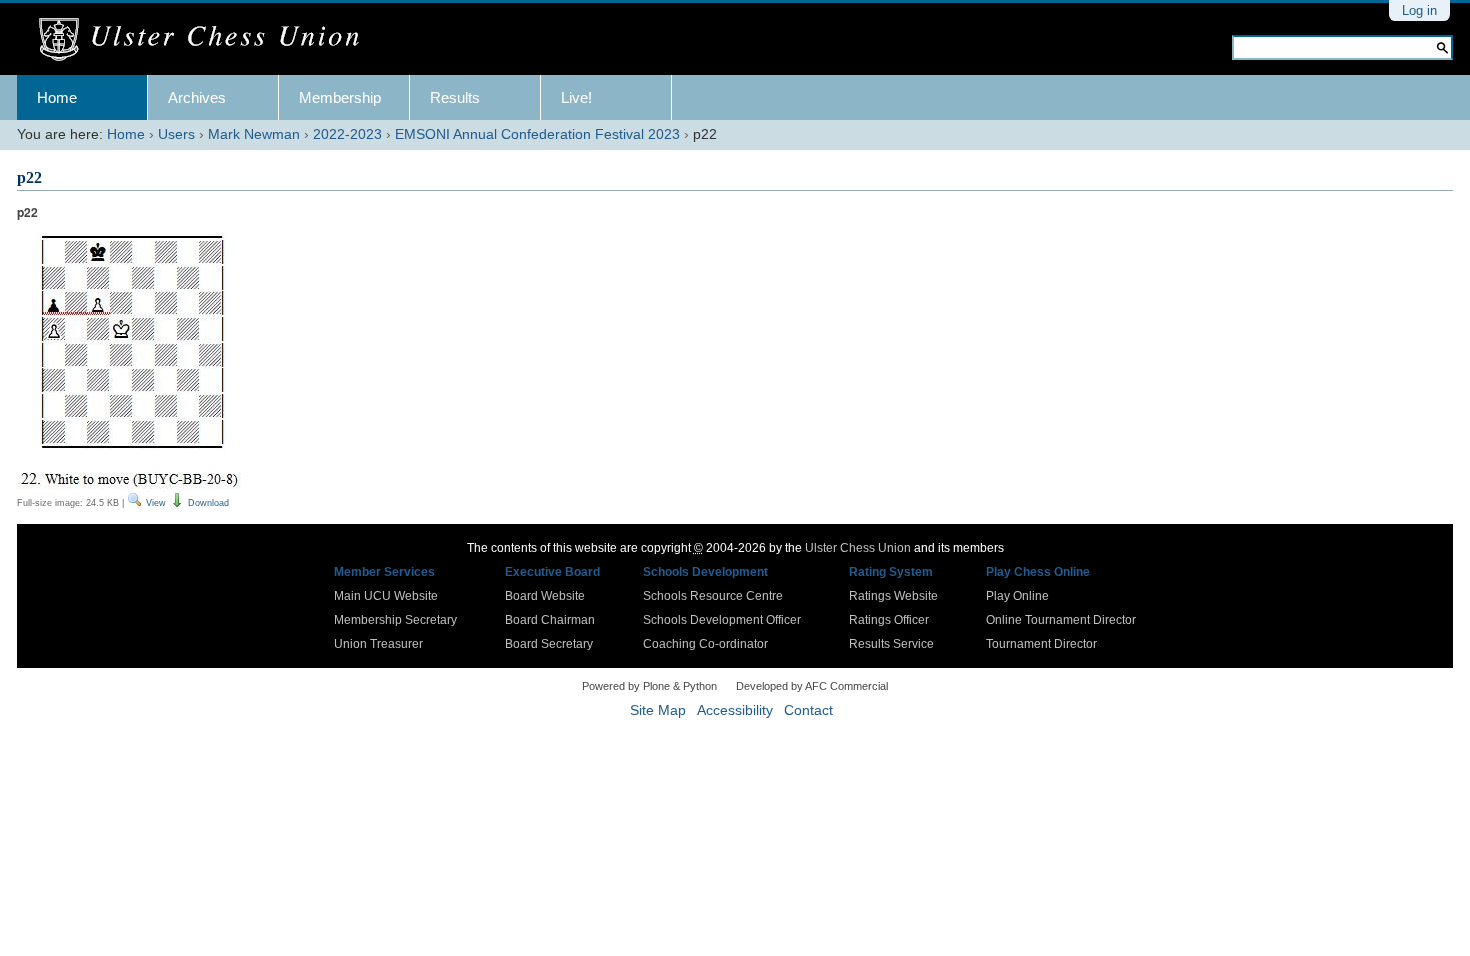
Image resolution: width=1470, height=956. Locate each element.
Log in (1419, 10)
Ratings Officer (889, 620)
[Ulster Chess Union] (206, 40)
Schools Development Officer (722, 620)
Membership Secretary (395, 620)
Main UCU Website (386, 596)
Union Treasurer (378, 644)
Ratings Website (893, 596)
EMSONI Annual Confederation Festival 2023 (537, 134)
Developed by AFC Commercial (812, 686)
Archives (197, 97)
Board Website (545, 596)
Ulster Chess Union (858, 548)
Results (455, 97)
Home (57, 97)
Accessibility (735, 710)
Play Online (1017, 596)
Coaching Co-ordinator (705, 644)
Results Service (891, 644)
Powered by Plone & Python (649, 686)
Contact (808, 710)
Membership (340, 97)
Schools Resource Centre (713, 596)
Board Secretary (549, 644)
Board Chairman (550, 620)
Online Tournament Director (1061, 620)
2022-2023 (347, 134)
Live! (576, 97)
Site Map (658, 710)
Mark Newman (254, 134)
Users (176, 134)
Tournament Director (1041, 644)
